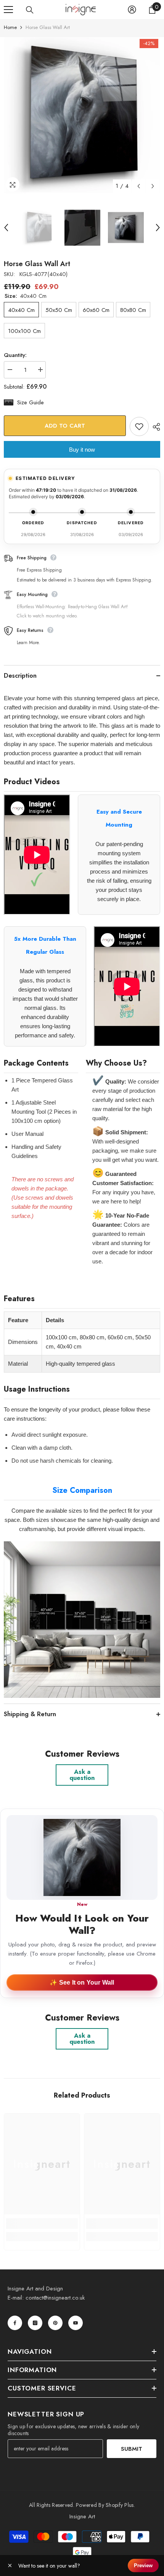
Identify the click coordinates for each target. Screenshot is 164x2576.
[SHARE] (154, 427)
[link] (42, 2224)
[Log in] (132, 10)
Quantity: (15, 355)
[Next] (153, 186)
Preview (143, 2566)
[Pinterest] (55, 2323)
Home (10, 27)
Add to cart (64, 426)
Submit (132, 2449)
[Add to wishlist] (139, 426)
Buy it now (82, 450)
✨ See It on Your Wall (82, 1982)
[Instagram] (35, 2323)
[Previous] (139, 186)
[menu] (8, 10)
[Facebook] (15, 2323)
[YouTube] (76, 2323)
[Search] (30, 10)
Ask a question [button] (82, 1775)
